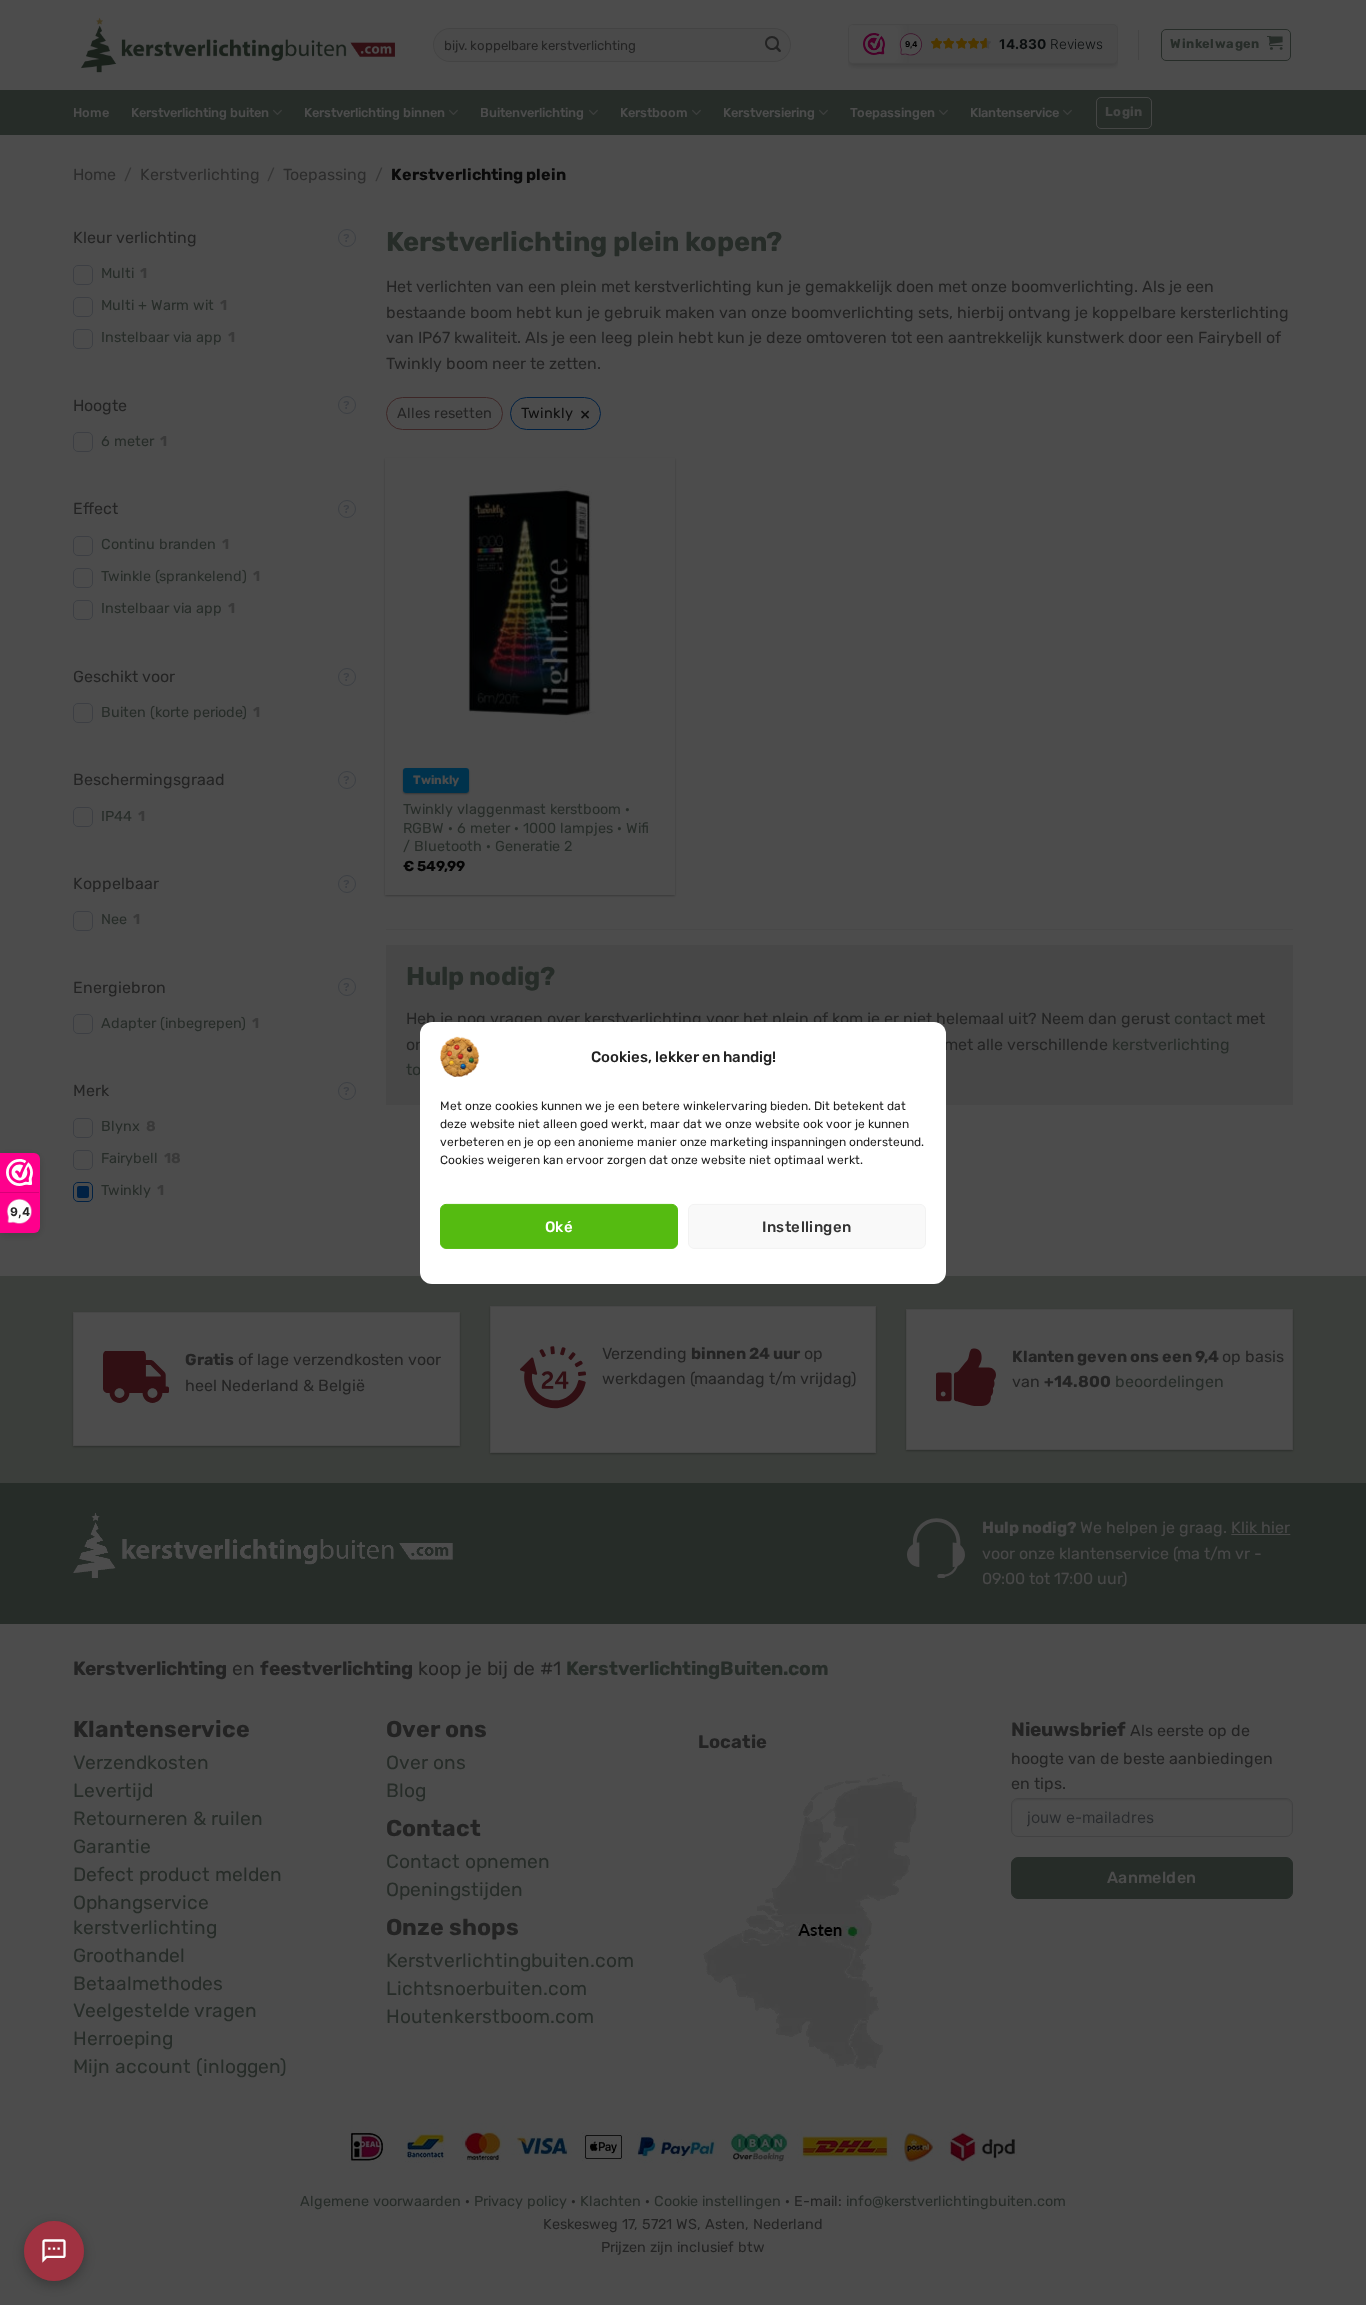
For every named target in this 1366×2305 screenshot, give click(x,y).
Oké (559, 1227)
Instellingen (806, 1227)
